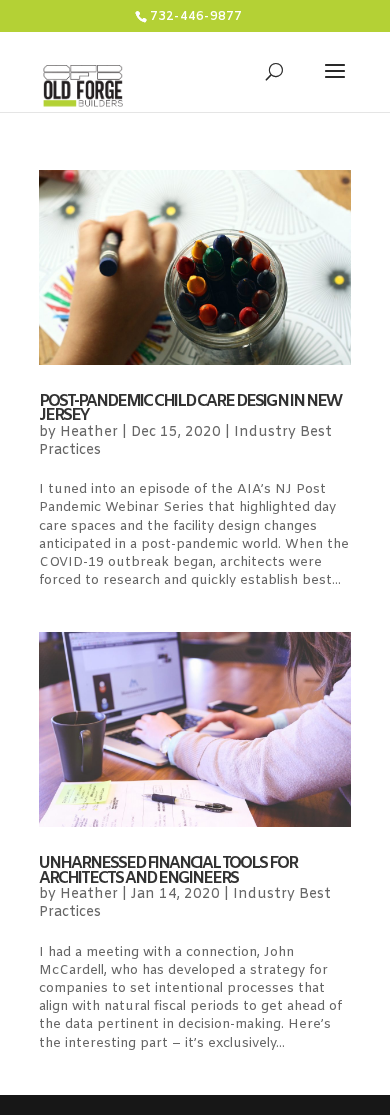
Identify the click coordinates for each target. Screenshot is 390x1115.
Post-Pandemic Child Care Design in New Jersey (190, 408)
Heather (89, 432)
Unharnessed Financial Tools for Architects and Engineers (168, 870)
